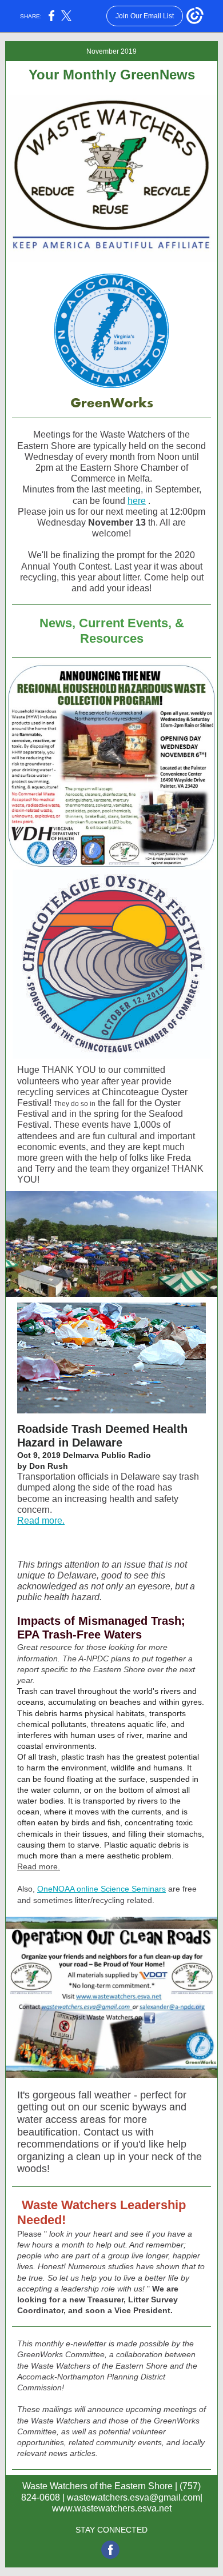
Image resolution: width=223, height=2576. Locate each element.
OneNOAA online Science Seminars (101, 1889)
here (137, 501)
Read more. (41, 1521)
